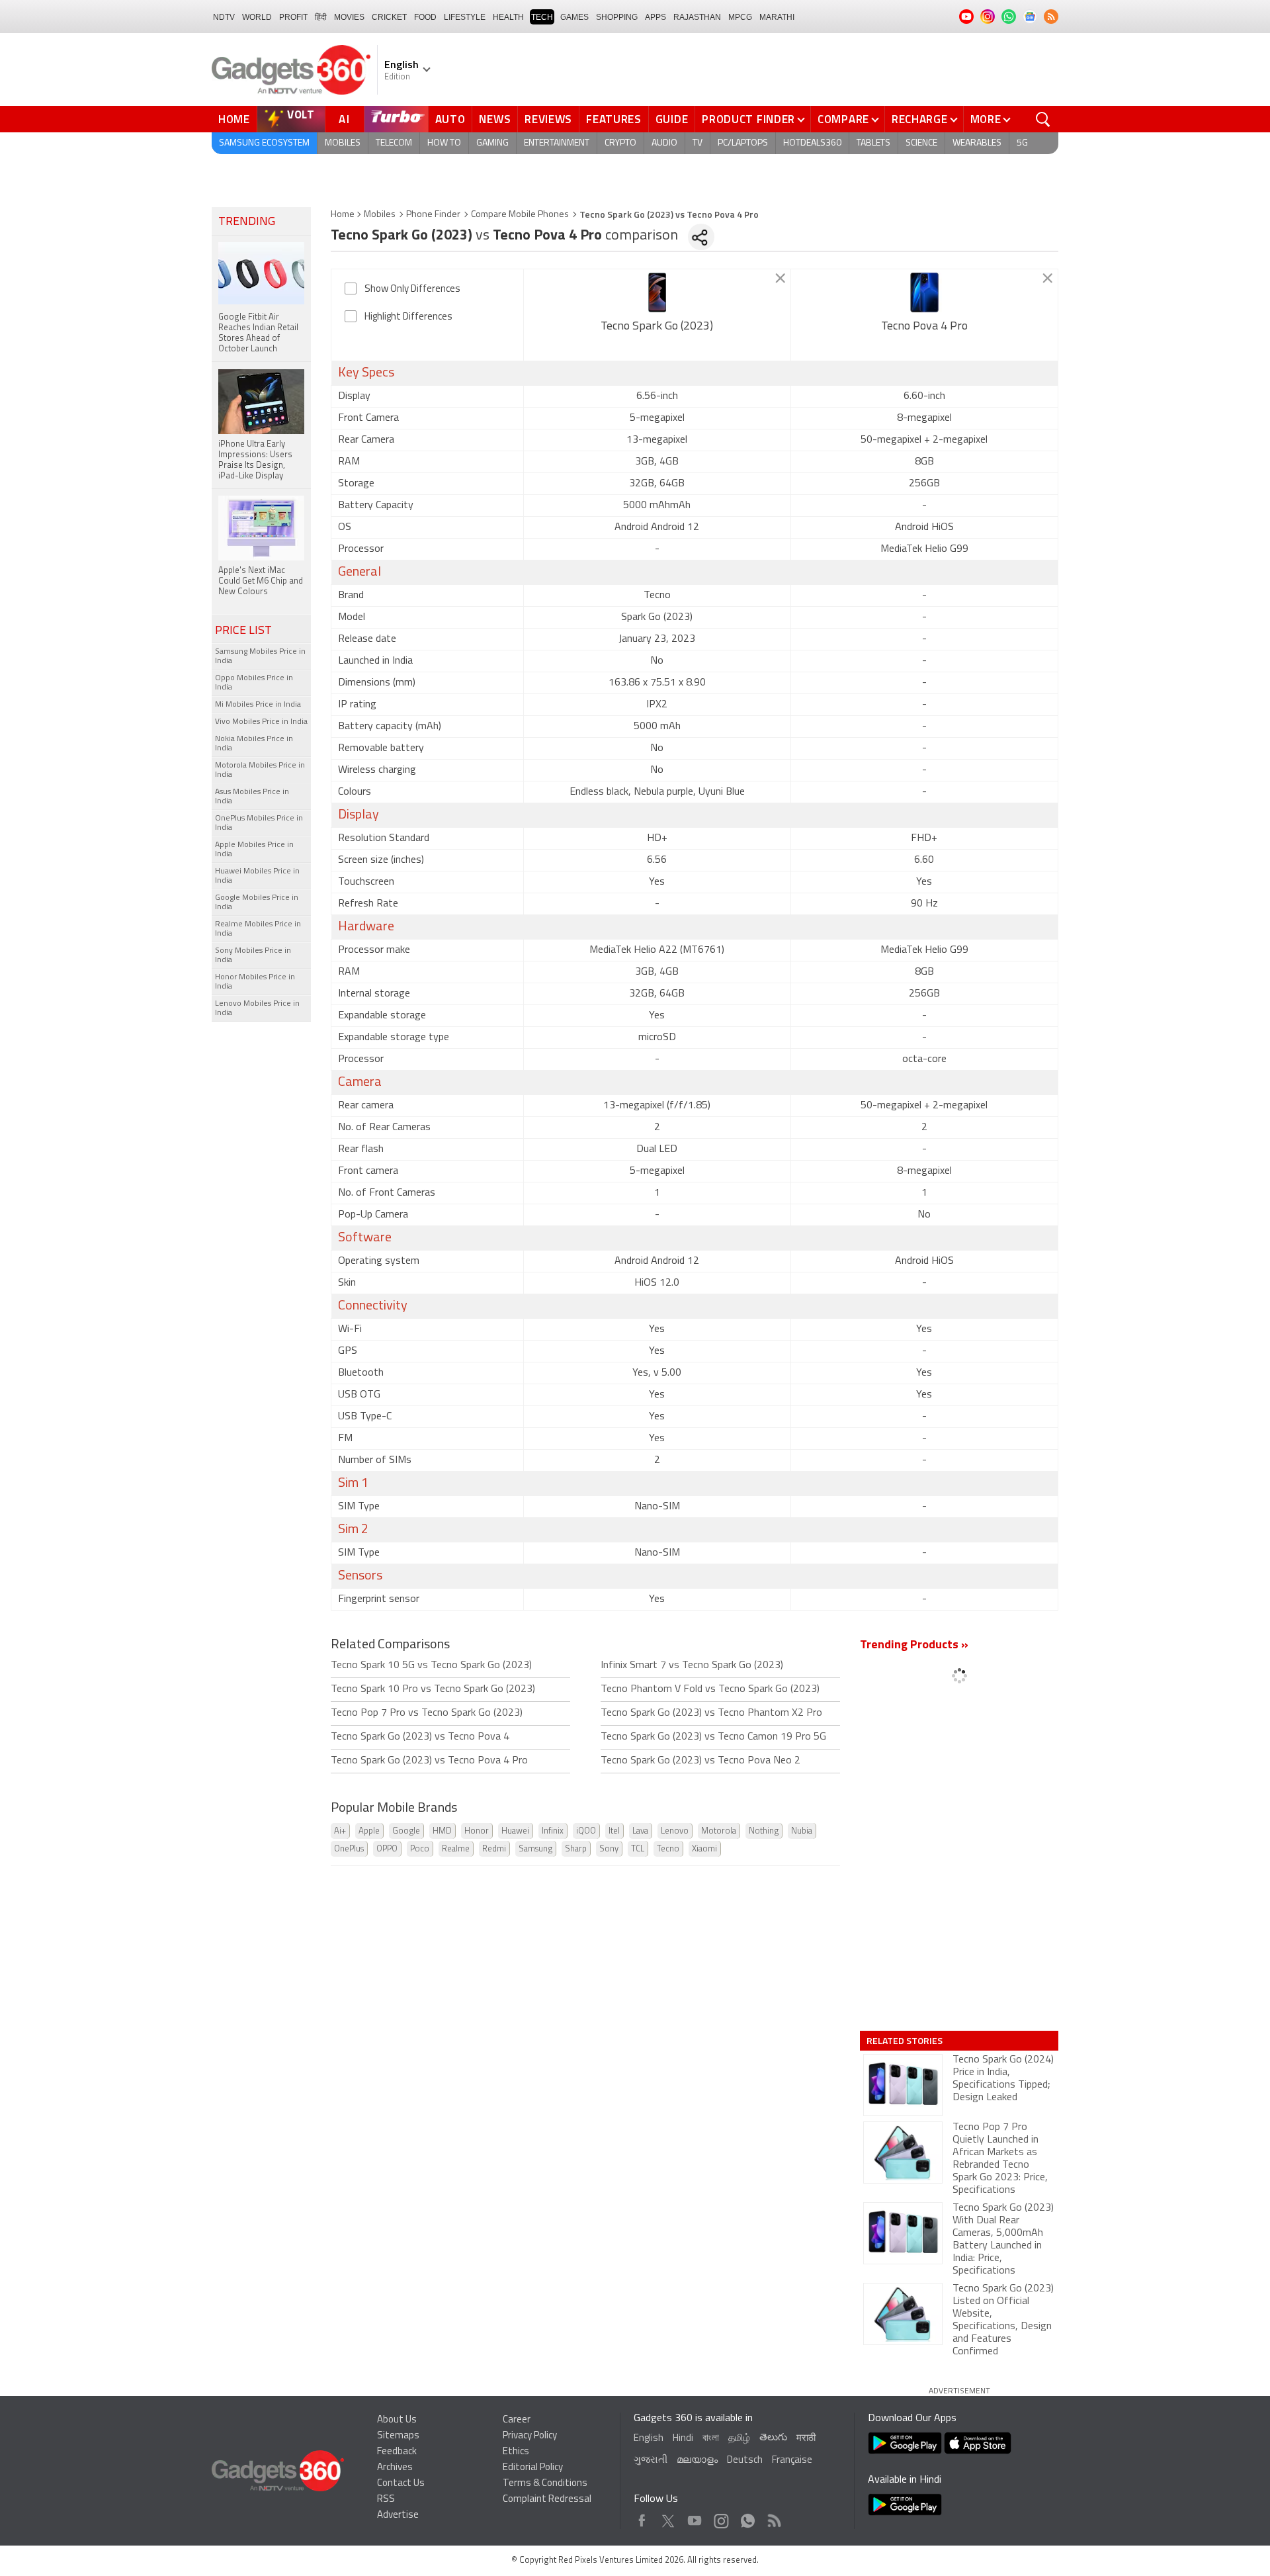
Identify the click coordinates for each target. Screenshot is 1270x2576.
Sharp (576, 1849)
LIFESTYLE (465, 17)
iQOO (586, 1831)
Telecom (394, 143)
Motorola (719, 1831)
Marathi (777, 17)
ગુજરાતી (651, 2461)
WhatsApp (748, 2517)
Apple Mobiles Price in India (254, 850)
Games (574, 17)
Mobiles (343, 143)
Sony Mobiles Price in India (253, 955)
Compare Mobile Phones (520, 215)
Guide (672, 119)
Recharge (920, 119)
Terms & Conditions (545, 2484)
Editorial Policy (533, 2468)
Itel (614, 1831)
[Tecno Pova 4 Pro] (924, 292)
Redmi (494, 1849)
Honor (477, 1831)
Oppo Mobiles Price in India (254, 683)
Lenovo (675, 1831)
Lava (640, 1831)
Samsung (535, 1849)
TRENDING (247, 222)
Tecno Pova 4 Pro (924, 327)
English (649, 2439)
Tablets (873, 143)
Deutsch (745, 2461)
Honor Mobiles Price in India (255, 982)
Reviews (548, 119)
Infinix (553, 1831)
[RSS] (1051, 17)
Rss (773, 2517)
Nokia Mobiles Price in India (254, 744)
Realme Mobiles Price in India (258, 929)
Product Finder (748, 119)
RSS (386, 2500)
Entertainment (557, 143)
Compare (843, 119)
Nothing (764, 1831)
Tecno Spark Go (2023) (657, 327)
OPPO (387, 1849)
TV (698, 143)
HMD (442, 1831)
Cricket (389, 17)
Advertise (398, 2515)
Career (517, 2420)
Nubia (802, 1831)
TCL (638, 1849)
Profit (293, 17)
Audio (664, 143)
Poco (420, 1849)
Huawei (515, 1831)
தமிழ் (739, 2439)
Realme (456, 1849)
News (495, 119)
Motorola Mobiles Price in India (260, 770)
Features (614, 119)
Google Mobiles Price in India (257, 903)
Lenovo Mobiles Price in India (257, 1008)
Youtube (695, 2517)
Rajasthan (697, 17)
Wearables (977, 143)
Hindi (683, 2439)
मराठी (806, 2439)
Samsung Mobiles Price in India (260, 656)
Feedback (397, 2452)
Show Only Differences (412, 289)
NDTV (224, 17)
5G (1022, 143)
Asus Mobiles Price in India (252, 797)
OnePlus (349, 1849)
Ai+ (340, 1831)
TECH (542, 17)
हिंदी (321, 17)
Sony (609, 1849)
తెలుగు (773, 2438)
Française (792, 2461)
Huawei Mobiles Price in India (257, 876)
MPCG (740, 17)
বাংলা (711, 2439)
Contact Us (401, 2484)
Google (406, 1831)
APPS (656, 17)
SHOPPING (617, 17)
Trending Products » (914, 1646)
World (257, 17)
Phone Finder (433, 215)
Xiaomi (704, 1849)
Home (234, 119)
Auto (450, 119)
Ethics (516, 2452)
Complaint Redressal (547, 2500)
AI (345, 119)
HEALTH (508, 17)
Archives (395, 2468)
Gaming (492, 143)
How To (444, 143)
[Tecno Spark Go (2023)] (657, 292)
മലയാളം (697, 2461)
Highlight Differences (408, 317)
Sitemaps (398, 2436)
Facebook (642, 2517)
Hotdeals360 (812, 143)
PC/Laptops (743, 143)
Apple (369, 1831)
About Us (397, 2420)
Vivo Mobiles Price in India (261, 722)
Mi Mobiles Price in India (258, 705)
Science (921, 143)
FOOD (425, 17)
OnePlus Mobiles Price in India (259, 823)
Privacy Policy (530, 2436)
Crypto (620, 143)
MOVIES (349, 17)
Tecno (668, 1849)
